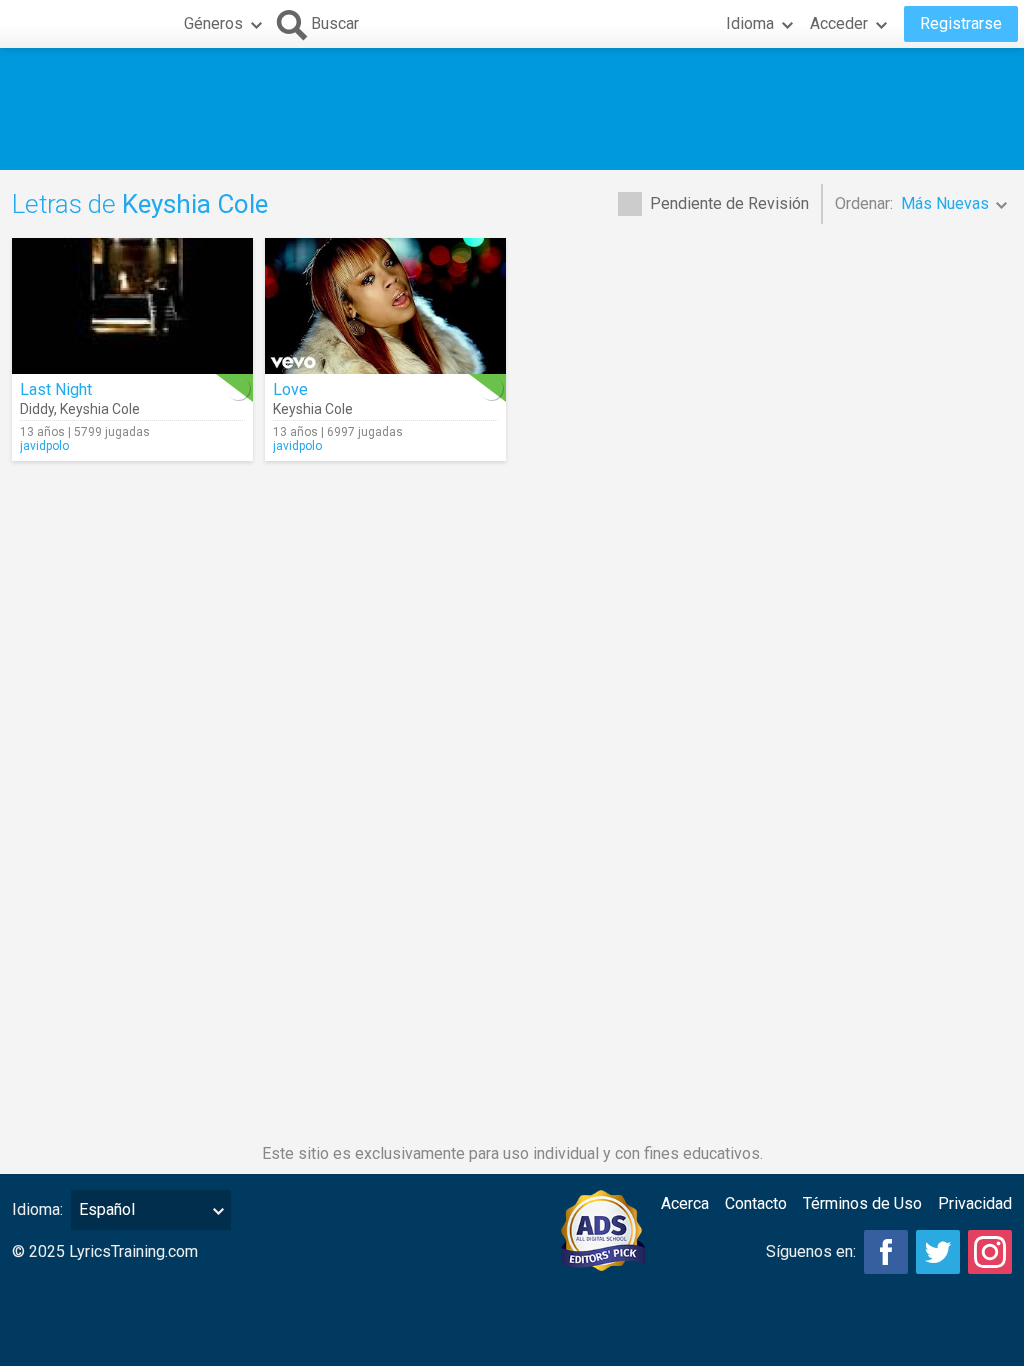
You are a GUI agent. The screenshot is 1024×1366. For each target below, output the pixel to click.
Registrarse (961, 23)
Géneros (213, 23)
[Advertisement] (512, 109)
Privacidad (975, 1203)
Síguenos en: (811, 1251)
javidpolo (44, 446)
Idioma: (37, 1209)
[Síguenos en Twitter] (938, 1252)
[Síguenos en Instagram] (990, 1252)
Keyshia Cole (100, 409)
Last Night (56, 389)
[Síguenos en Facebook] (886, 1252)
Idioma (750, 23)
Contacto (756, 1203)
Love (290, 389)
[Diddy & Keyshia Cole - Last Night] (132, 306)
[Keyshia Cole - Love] (385, 306)
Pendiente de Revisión (729, 203)
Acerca (685, 1203)
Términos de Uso (862, 1203)
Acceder (839, 23)
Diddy (37, 409)
